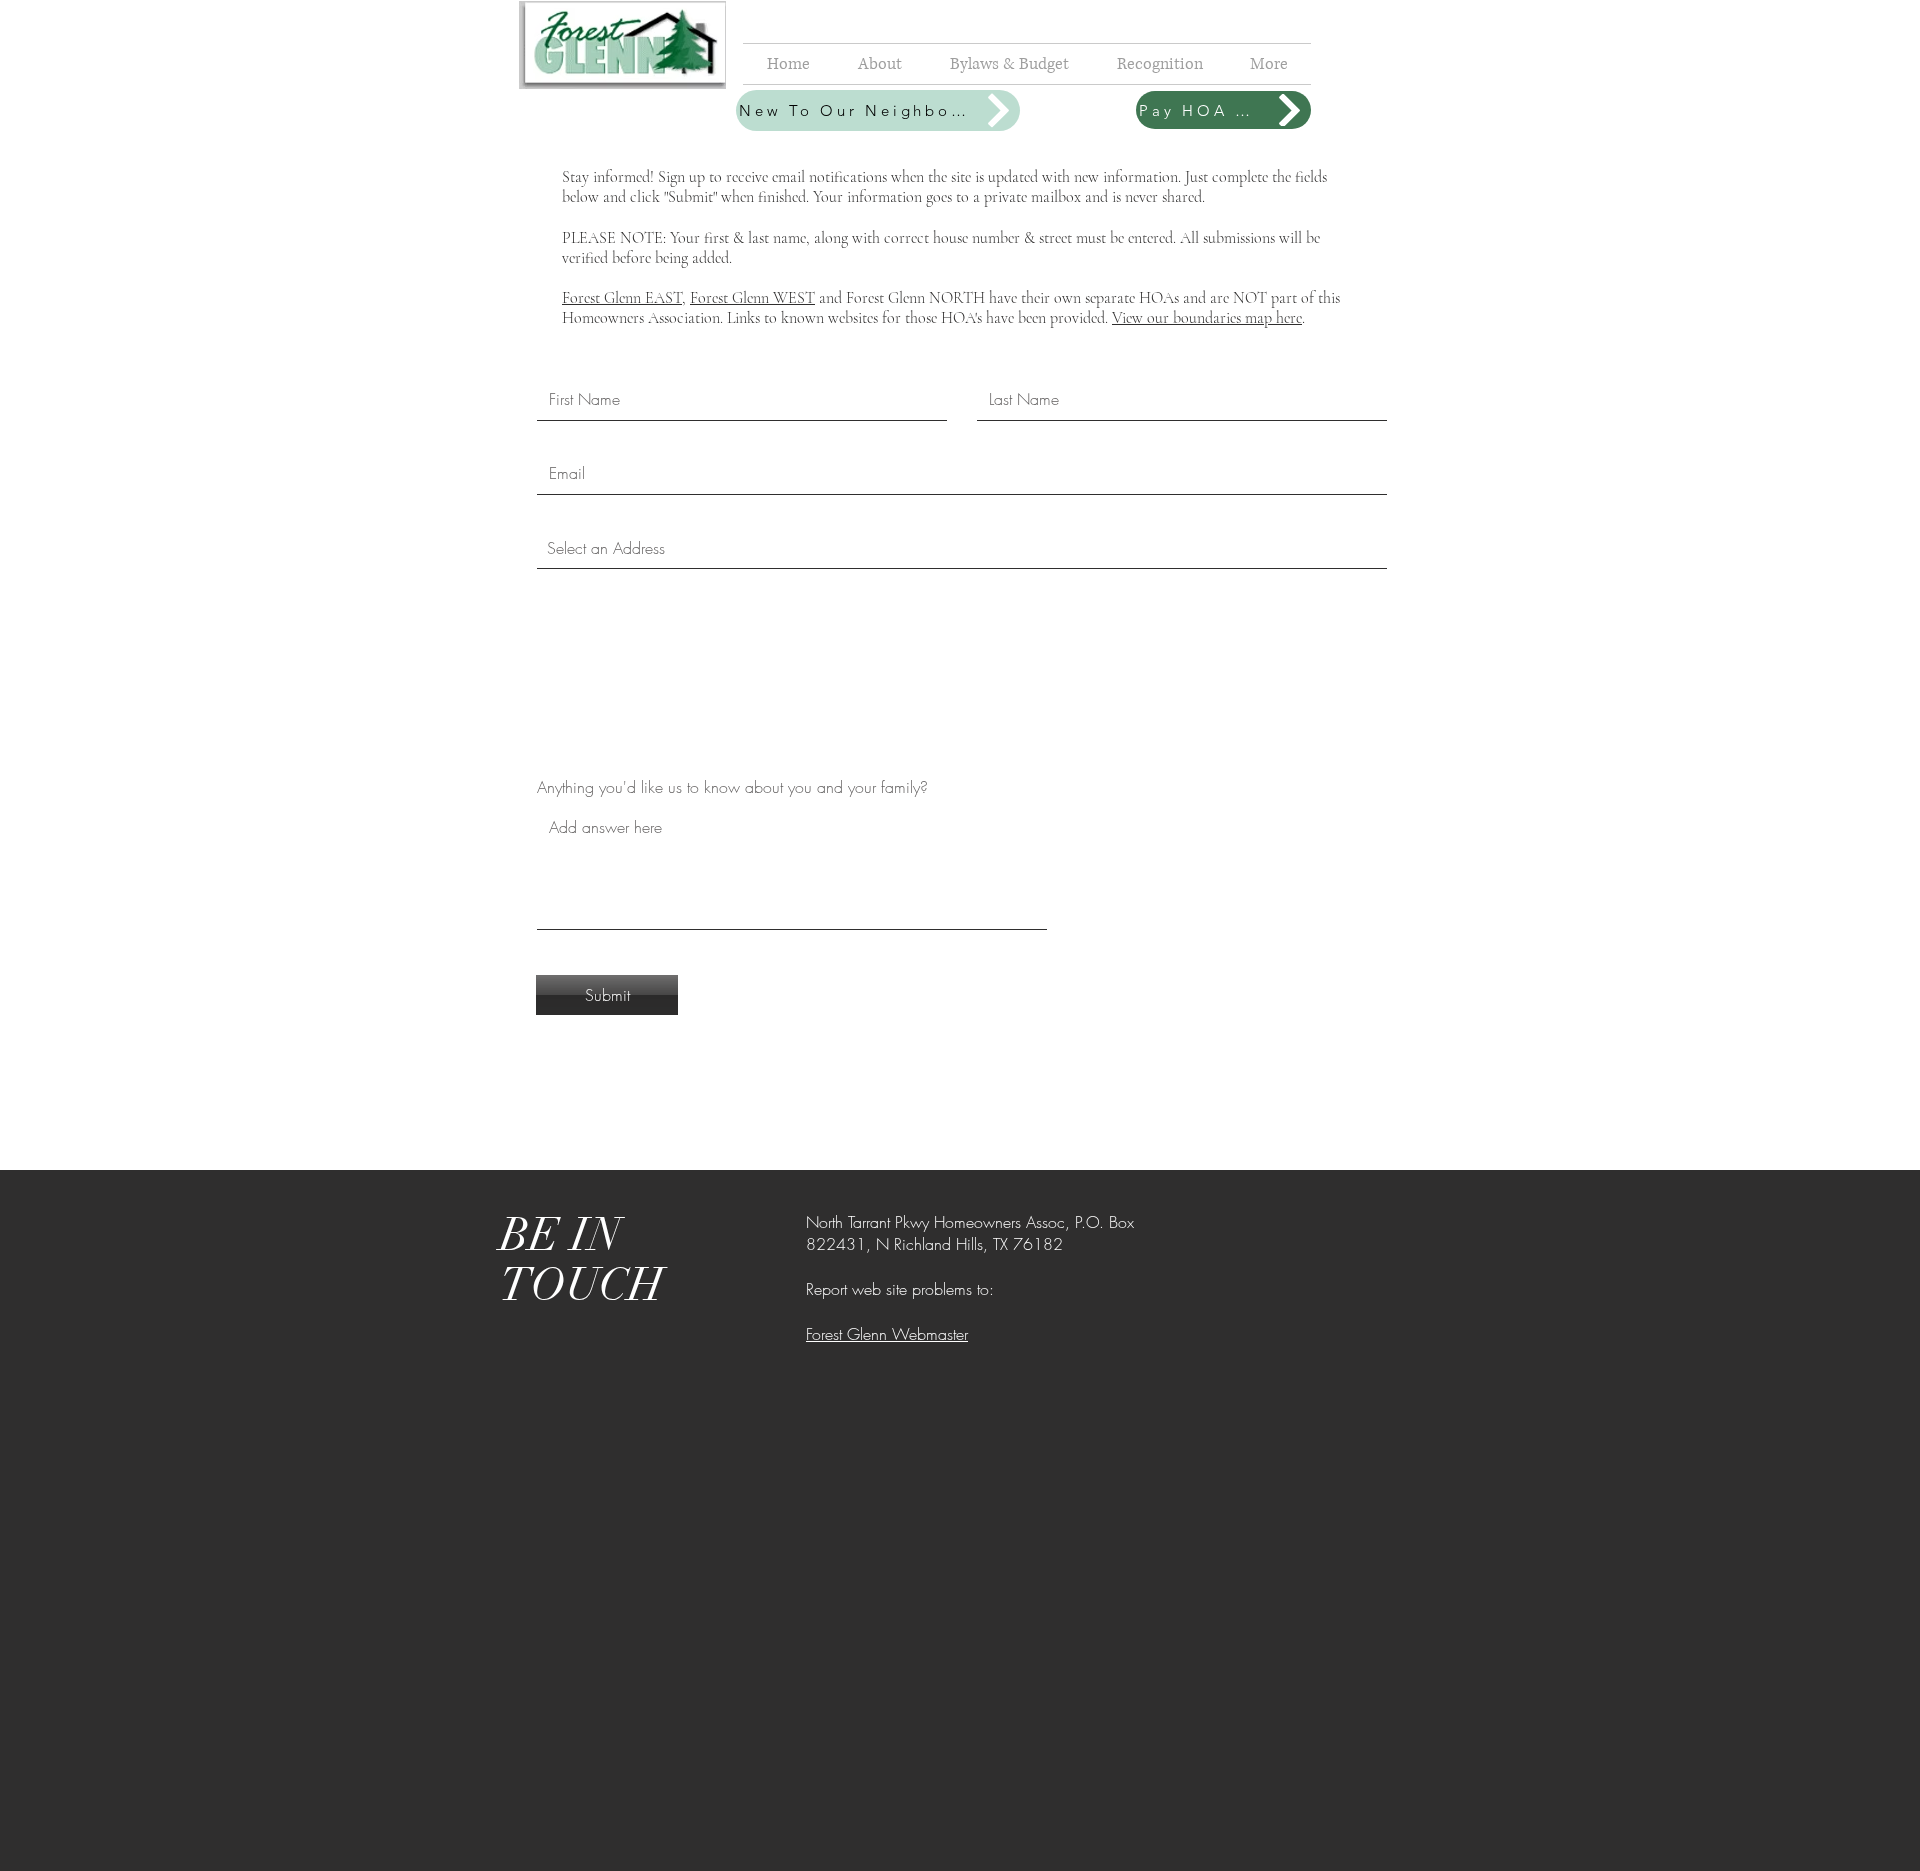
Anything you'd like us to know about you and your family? (732, 787)
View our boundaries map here (1207, 318)
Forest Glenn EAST (622, 298)
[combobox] (962, 548)
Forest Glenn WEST (752, 298)
